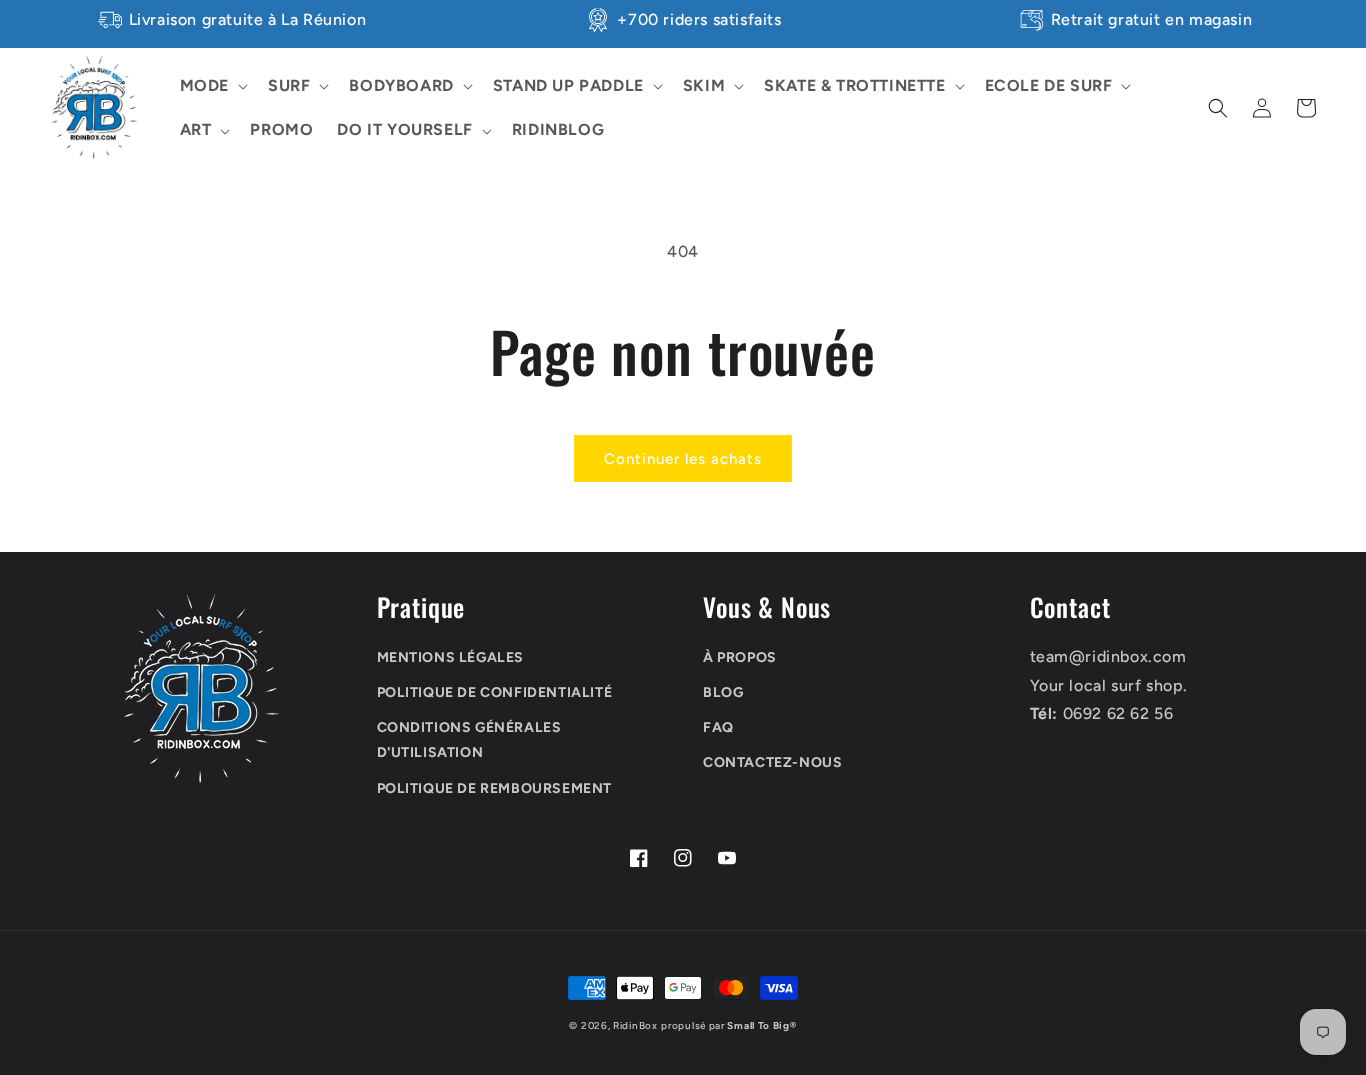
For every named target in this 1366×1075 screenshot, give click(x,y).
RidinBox (635, 1025)
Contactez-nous (772, 762)
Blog (723, 692)
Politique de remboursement (495, 788)
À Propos (740, 657)
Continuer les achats (683, 459)
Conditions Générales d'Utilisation (469, 740)
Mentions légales (451, 657)
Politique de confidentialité (495, 692)
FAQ (718, 727)
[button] (212, 86)
